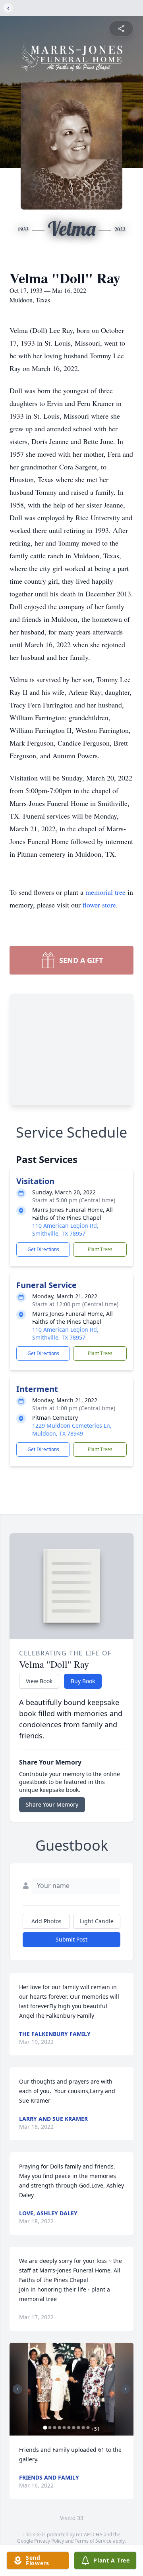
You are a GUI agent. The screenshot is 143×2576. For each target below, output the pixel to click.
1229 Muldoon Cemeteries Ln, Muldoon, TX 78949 (72, 1429)
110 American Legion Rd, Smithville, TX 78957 (65, 1229)
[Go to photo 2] (50, 2428)
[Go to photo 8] (79, 2428)
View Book (39, 1681)
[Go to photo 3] (55, 2428)
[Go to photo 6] (69, 2428)
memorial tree (105, 892)
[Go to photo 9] (83, 2428)
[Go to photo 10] (88, 2428)
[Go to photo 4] (60, 2428)
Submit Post (71, 1939)
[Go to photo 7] (74, 2428)
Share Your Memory (52, 1804)
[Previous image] (17, 2389)
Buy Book (83, 1681)
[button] (71, 2389)
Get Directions (43, 1249)
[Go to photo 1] (45, 2428)
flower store (99, 905)
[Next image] (126, 2389)
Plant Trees (100, 1249)
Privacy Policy (49, 2541)
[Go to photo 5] (64, 2428)
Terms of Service (93, 2541)
